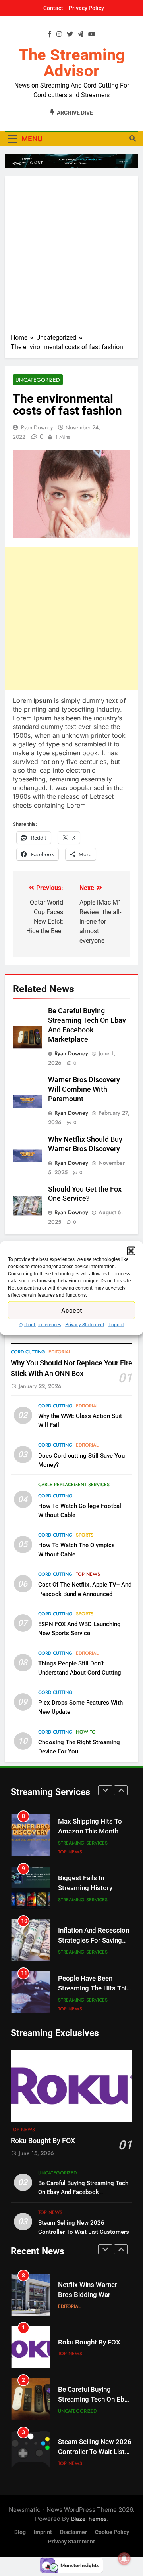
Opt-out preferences (40, 1325)
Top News (88, 1574)
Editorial (60, 1352)
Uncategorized (38, 380)
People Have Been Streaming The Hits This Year (94, 1988)
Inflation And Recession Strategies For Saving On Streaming (94, 1940)
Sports (85, 1535)
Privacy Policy (86, 8)
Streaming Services (83, 1843)
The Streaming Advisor (72, 63)
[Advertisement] (71, 258)
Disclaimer (73, 2532)
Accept (72, 1310)
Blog (20, 2532)
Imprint (116, 1325)
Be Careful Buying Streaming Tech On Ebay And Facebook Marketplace (83, 2192)
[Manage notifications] (124, 2559)
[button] (131, 1251)
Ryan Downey (37, 427)
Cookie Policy (112, 2532)
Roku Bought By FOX (43, 2141)
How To (86, 1732)
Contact (53, 8)
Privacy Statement (85, 1325)
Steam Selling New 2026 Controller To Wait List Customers (95, 2452)
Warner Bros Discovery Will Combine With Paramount (84, 1089)
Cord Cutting (28, 1352)
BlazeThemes (89, 2519)
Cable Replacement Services (74, 1485)
